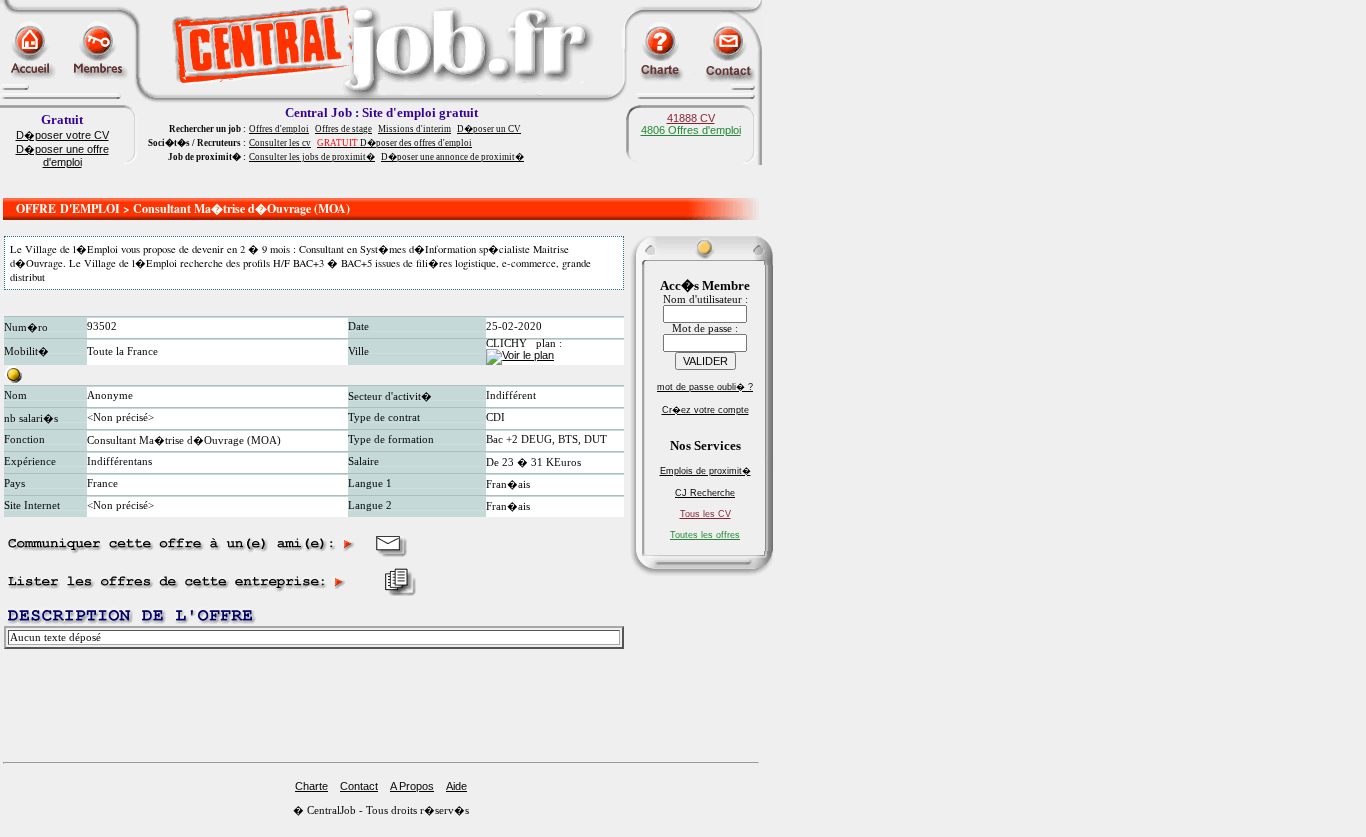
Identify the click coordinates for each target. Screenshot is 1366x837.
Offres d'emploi (279, 129)
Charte (311, 786)
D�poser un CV (489, 129)
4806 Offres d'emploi (691, 130)
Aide (456, 786)
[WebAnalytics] (40, 831)
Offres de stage (343, 129)
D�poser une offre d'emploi (62, 155)
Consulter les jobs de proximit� (312, 157)
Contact (359, 786)
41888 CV (691, 118)
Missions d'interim (414, 129)
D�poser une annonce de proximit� (452, 157)
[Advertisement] (381, 182)
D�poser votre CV (62, 135)
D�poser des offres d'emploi (394, 143)
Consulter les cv (280, 143)
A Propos (412, 786)
